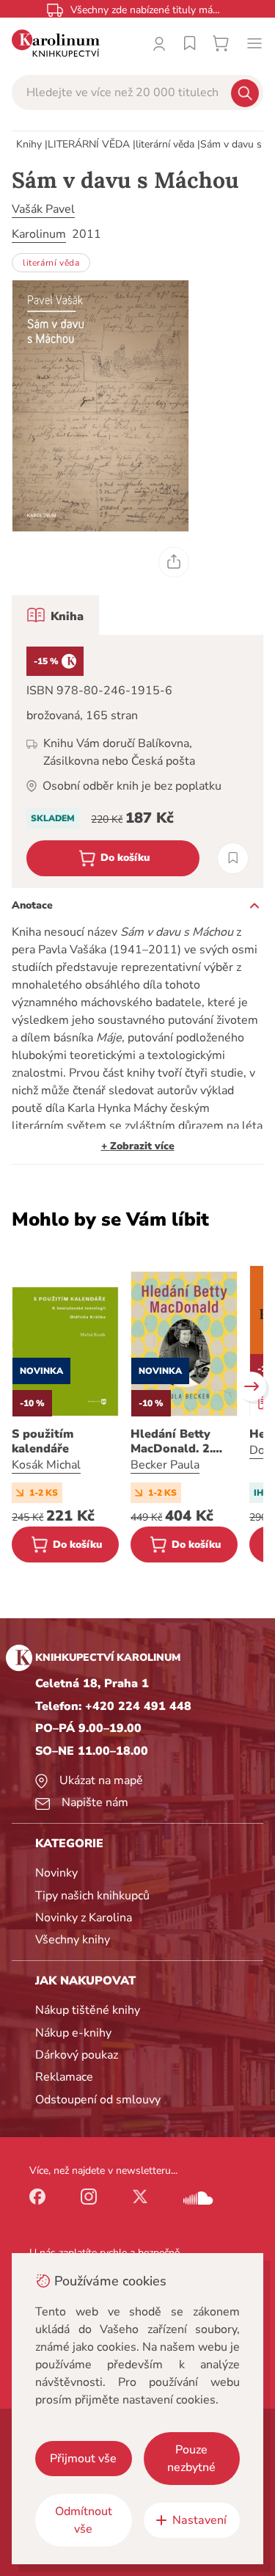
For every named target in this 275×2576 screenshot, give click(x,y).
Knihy (29, 144)
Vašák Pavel (43, 209)
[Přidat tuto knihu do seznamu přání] (233, 858)
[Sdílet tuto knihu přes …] (174, 562)
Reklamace (64, 2077)
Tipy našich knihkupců (92, 1896)
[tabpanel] (137, 761)
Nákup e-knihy (73, 2033)
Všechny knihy (73, 1940)
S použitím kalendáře (43, 1441)
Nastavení (199, 2520)
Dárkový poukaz (77, 2055)
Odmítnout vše (84, 2520)
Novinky (56, 1873)
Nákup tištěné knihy (88, 2010)
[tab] (55, 615)
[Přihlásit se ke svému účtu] (159, 43)
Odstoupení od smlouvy (98, 2100)
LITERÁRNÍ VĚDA (89, 144)
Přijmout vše (83, 2459)
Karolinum (39, 234)
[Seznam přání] (190, 43)
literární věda (165, 144)
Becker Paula (165, 1465)
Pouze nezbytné (191, 2459)
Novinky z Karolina (84, 1918)
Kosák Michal (46, 1465)
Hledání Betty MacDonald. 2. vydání (172, 1441)
